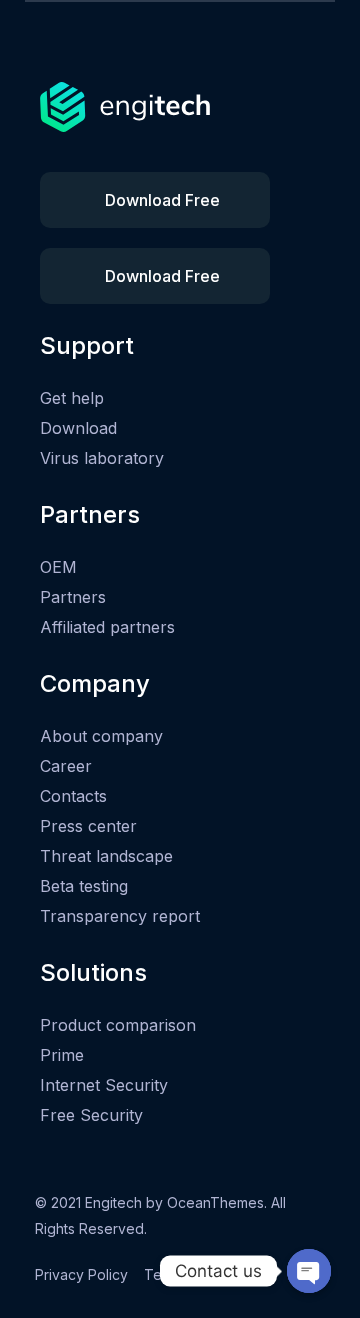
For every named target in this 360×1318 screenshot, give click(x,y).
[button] (155, 200)
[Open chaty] (309, 1271)
